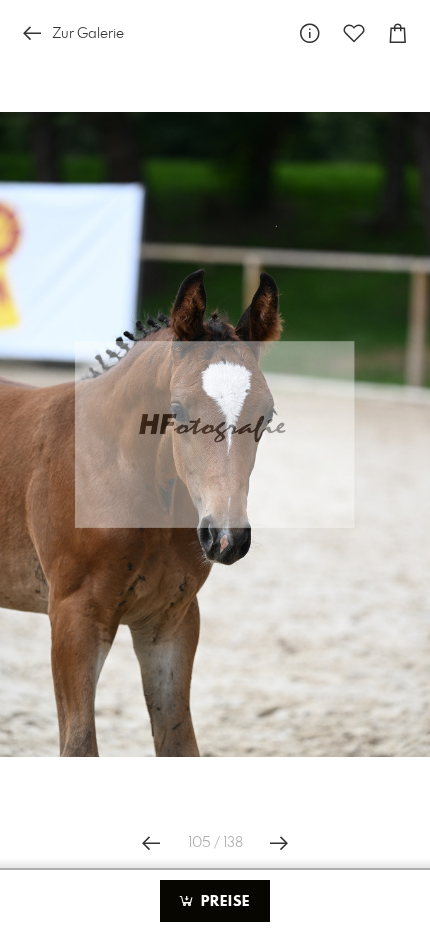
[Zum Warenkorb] (398, 33)
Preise (223, 902)
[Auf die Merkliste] (354, 33)
